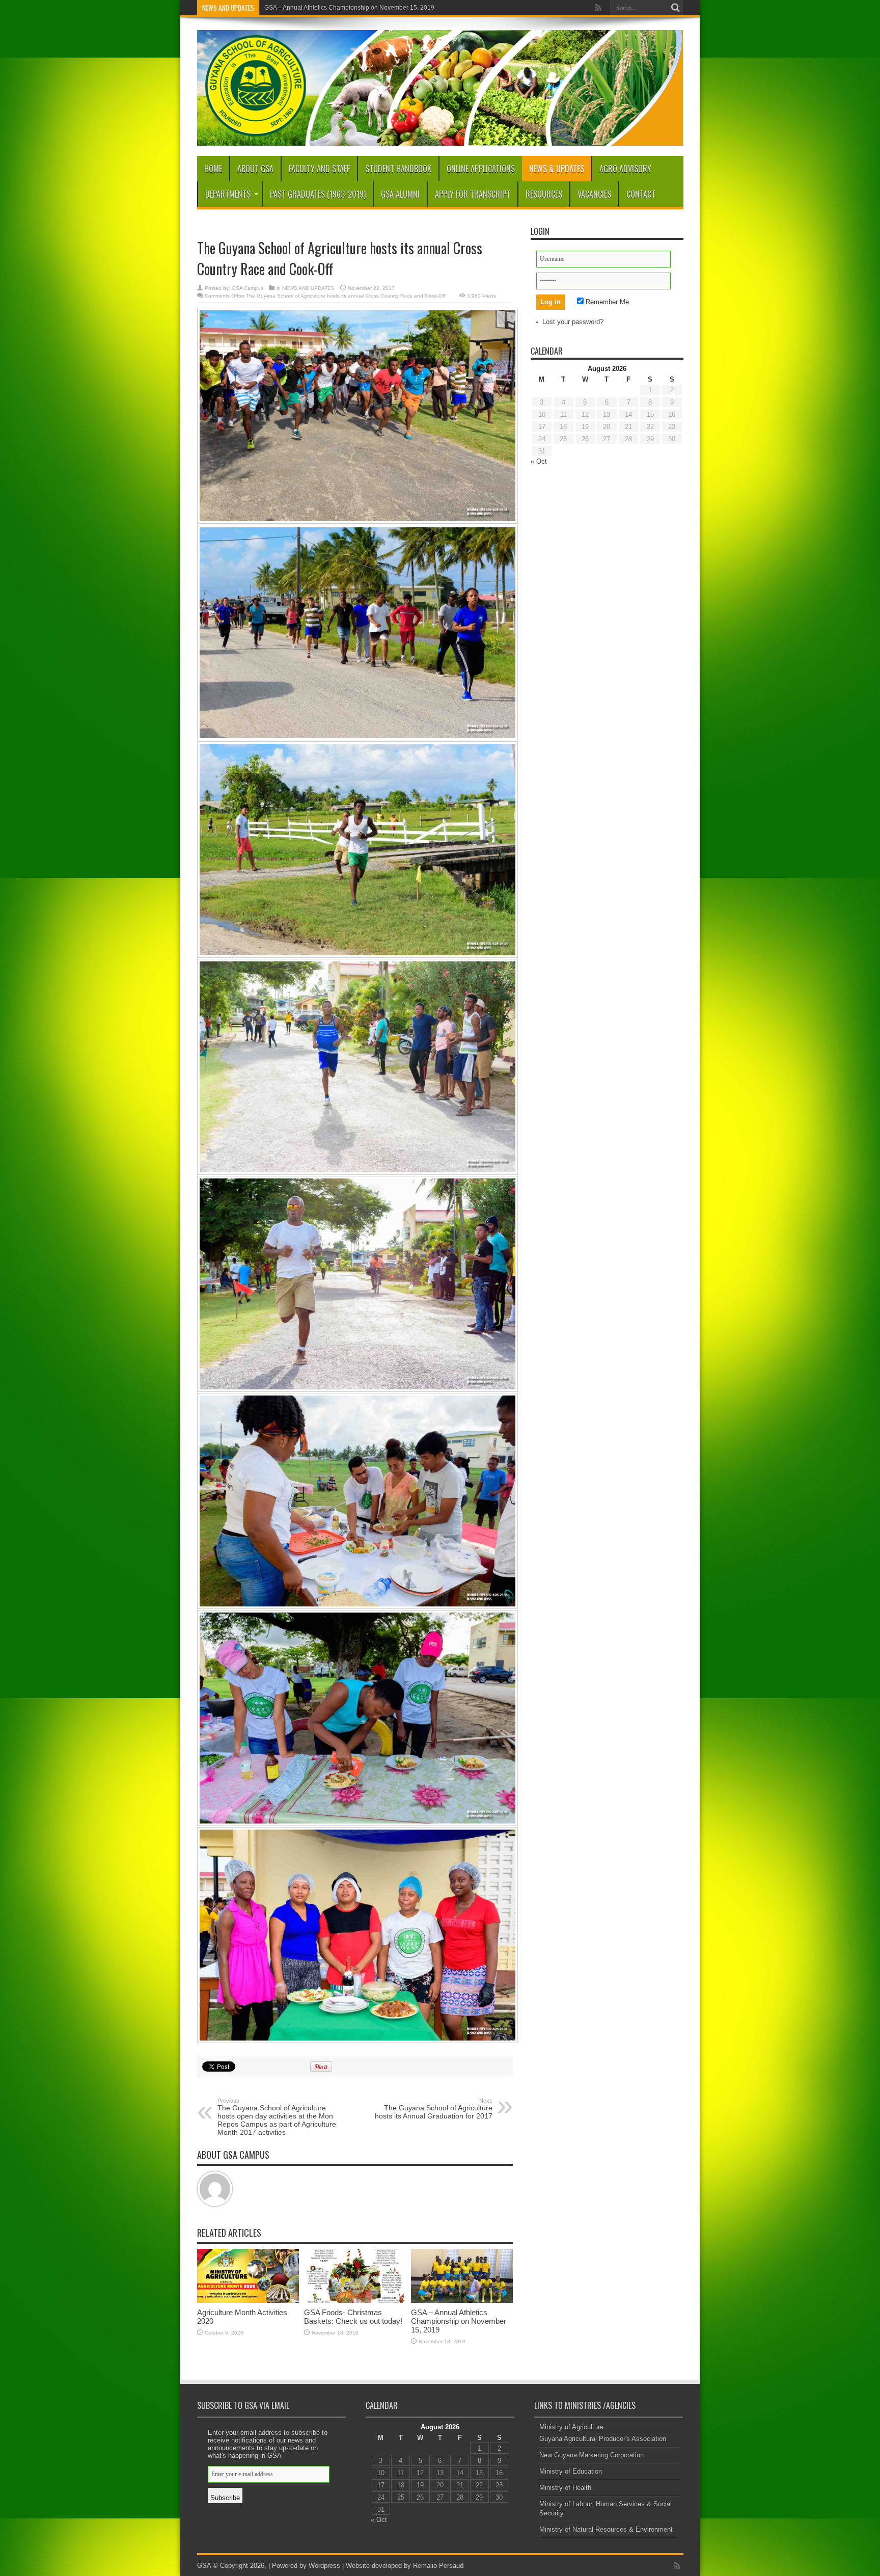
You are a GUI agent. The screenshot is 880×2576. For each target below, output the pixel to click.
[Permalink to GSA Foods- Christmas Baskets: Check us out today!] (355, 2301)
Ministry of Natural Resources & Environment (606, 2529)
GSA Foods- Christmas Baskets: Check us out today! (353, 2317)
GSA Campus (248, 288)
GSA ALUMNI (400, 194)
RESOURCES (544, 194)
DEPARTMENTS (228, 194)
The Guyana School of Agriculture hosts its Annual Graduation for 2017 (434, 2109)
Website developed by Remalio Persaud (404, 2566)
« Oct (539, 461)
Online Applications (481, 169)
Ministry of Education (571, 2471)
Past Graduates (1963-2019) (318, 194)
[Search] (676, 8)
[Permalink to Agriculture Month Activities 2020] (248, 2301)
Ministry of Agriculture (571, 2427)
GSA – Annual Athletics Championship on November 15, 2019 (459, 2321)
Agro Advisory (625, 169)
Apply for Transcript (473, 194)
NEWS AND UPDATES (308, 288)
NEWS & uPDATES (557, 169)
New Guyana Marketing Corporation (592, 2455)
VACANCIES (594, 194)
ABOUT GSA (255, 169)
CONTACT (641, 194)
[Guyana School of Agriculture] (440, 138)
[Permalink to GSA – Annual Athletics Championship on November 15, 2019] (462, 2301)
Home (213, 169)
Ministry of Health (565, 2488)
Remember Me (606, 302)
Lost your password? (573, 322)
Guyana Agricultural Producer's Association (603, 2439)
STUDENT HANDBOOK (398, 169)
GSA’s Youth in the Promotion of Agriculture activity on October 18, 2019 (363, 8)
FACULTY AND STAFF (319, 169)
